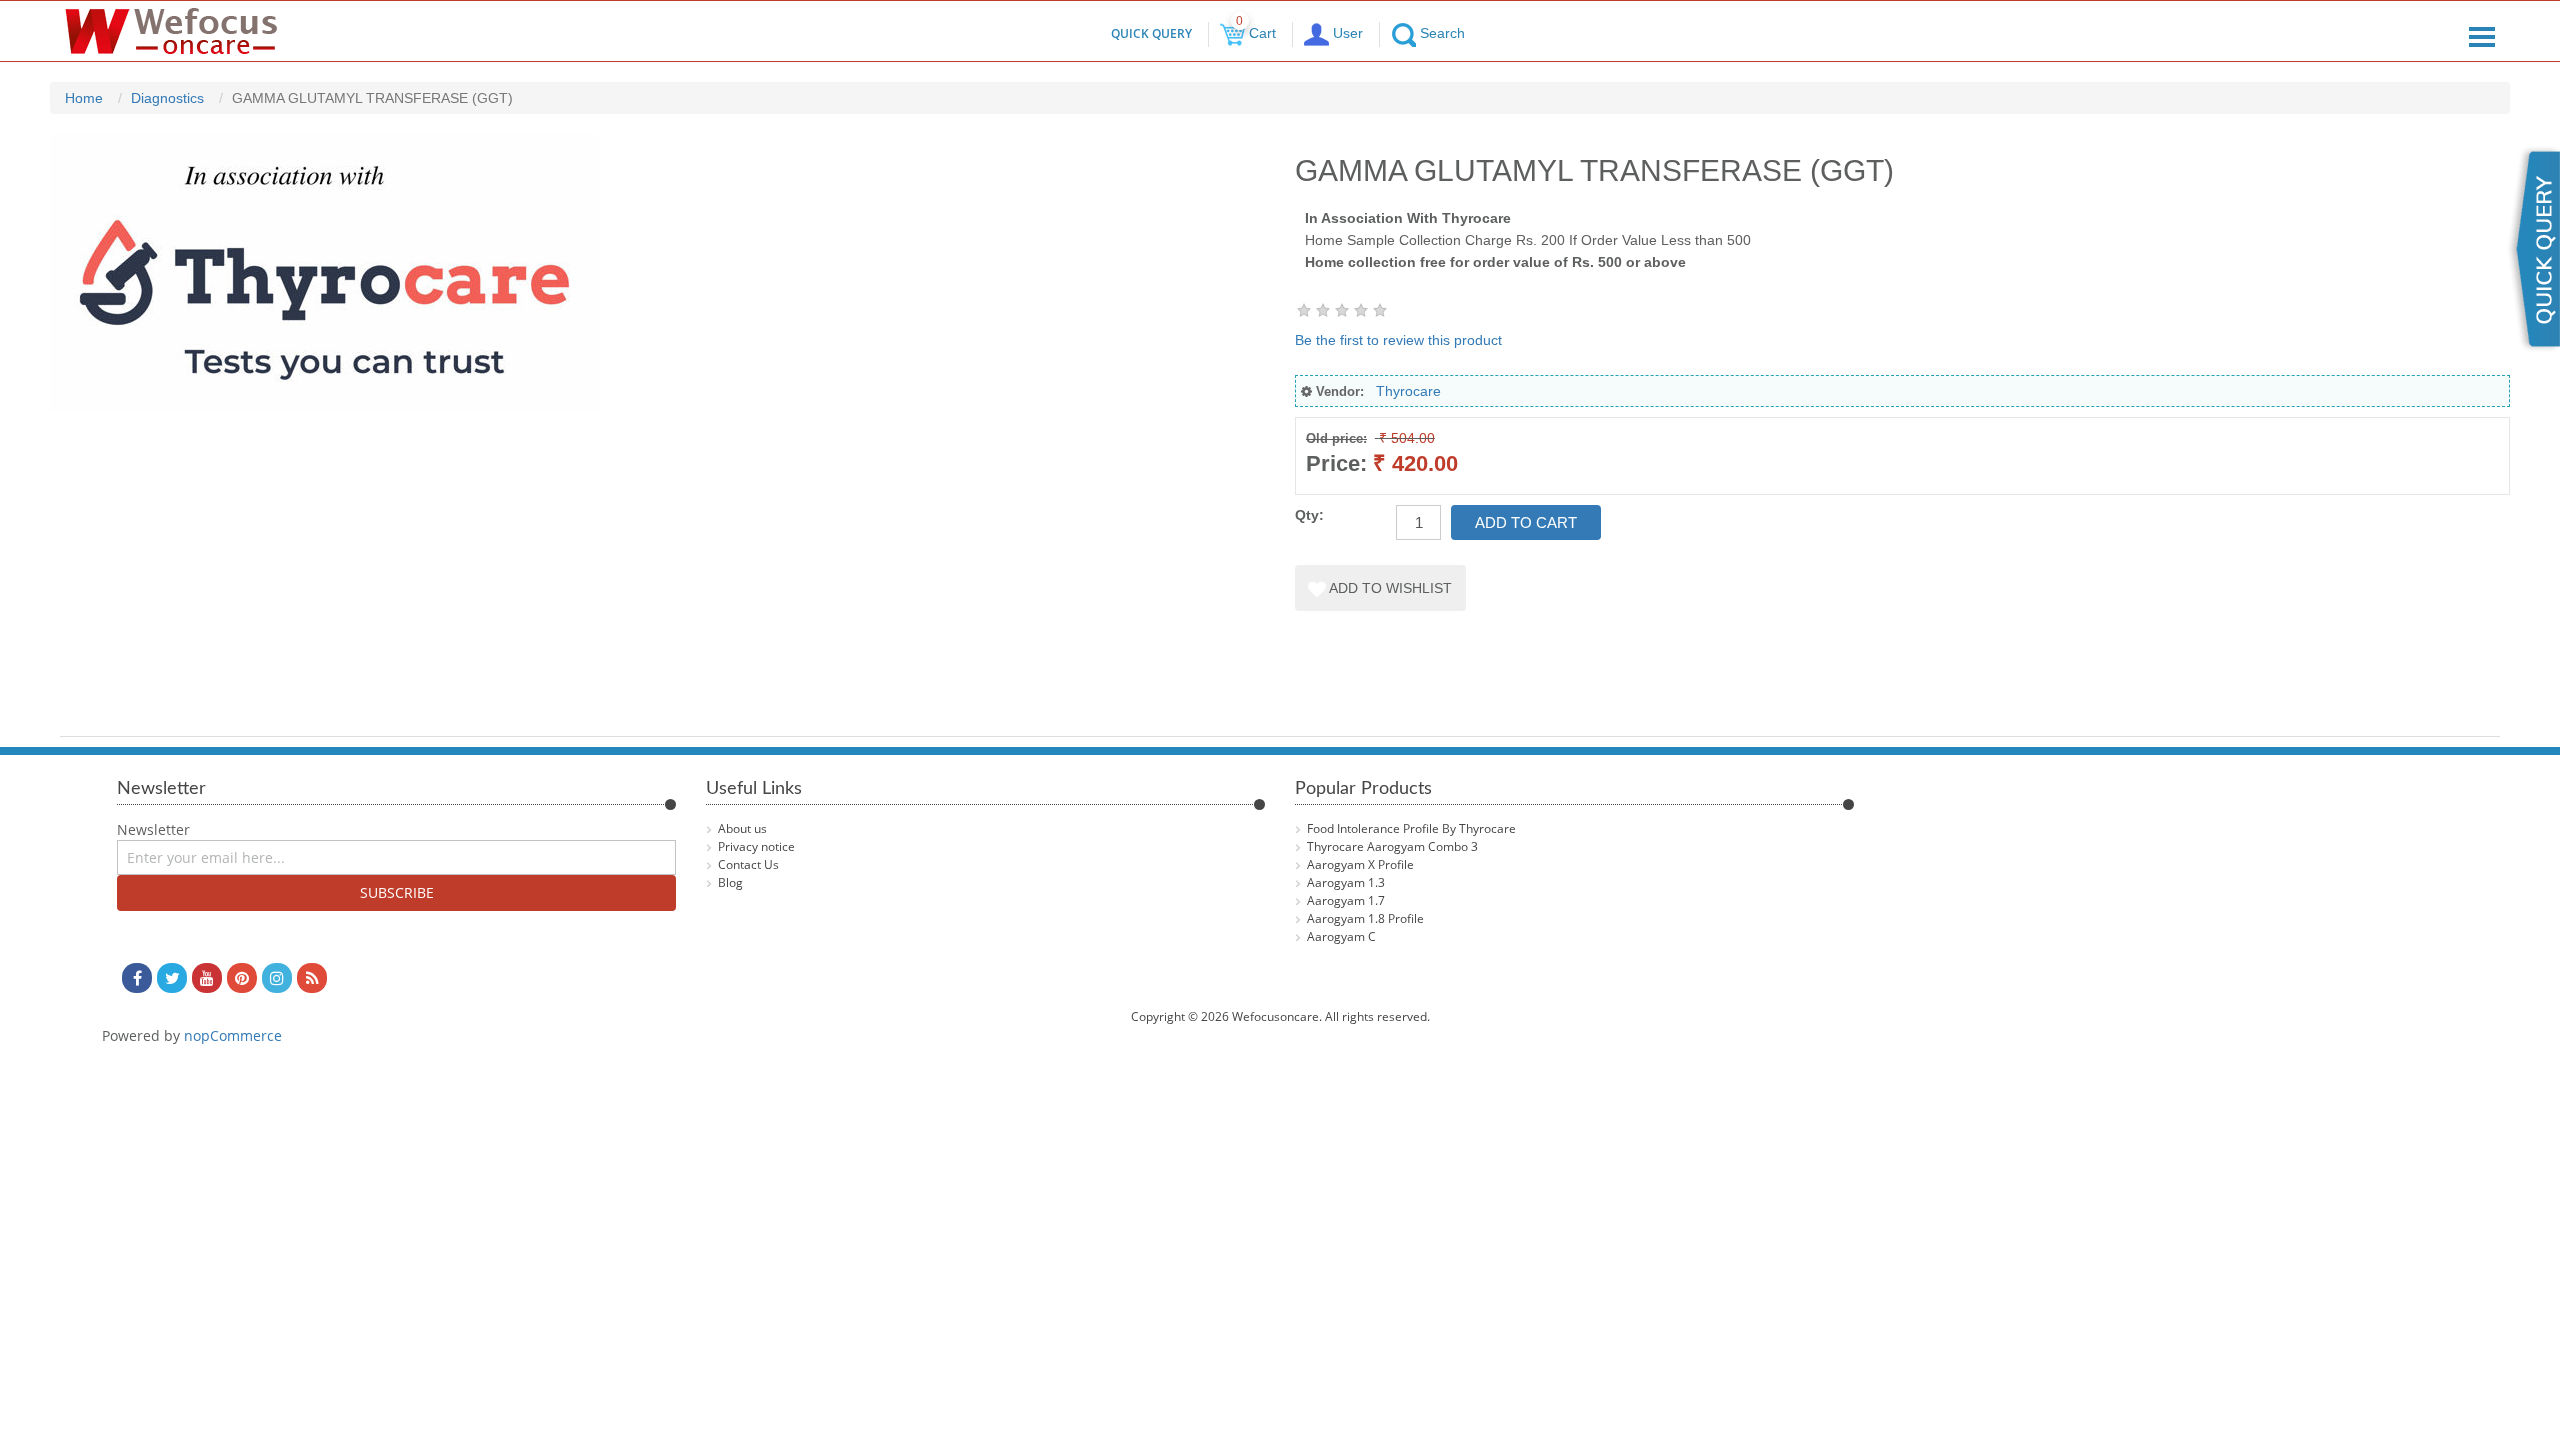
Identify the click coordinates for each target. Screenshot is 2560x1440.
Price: (1336, 463)
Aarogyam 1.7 (1346, 900)
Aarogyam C (1341, 936)
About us (742, 828)
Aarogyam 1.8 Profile (1365, 918)
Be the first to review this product (1398, 340)
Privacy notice (756, 846)
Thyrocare (1408, 391)
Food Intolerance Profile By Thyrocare (1411, 828)
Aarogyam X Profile (1360, 864)
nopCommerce (233, 1035)
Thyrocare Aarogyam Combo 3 (1392, 846)
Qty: (1309, 515)
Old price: (1336, 438)
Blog (730, 882)
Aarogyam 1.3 (1346, 882)
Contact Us (748, 864)
